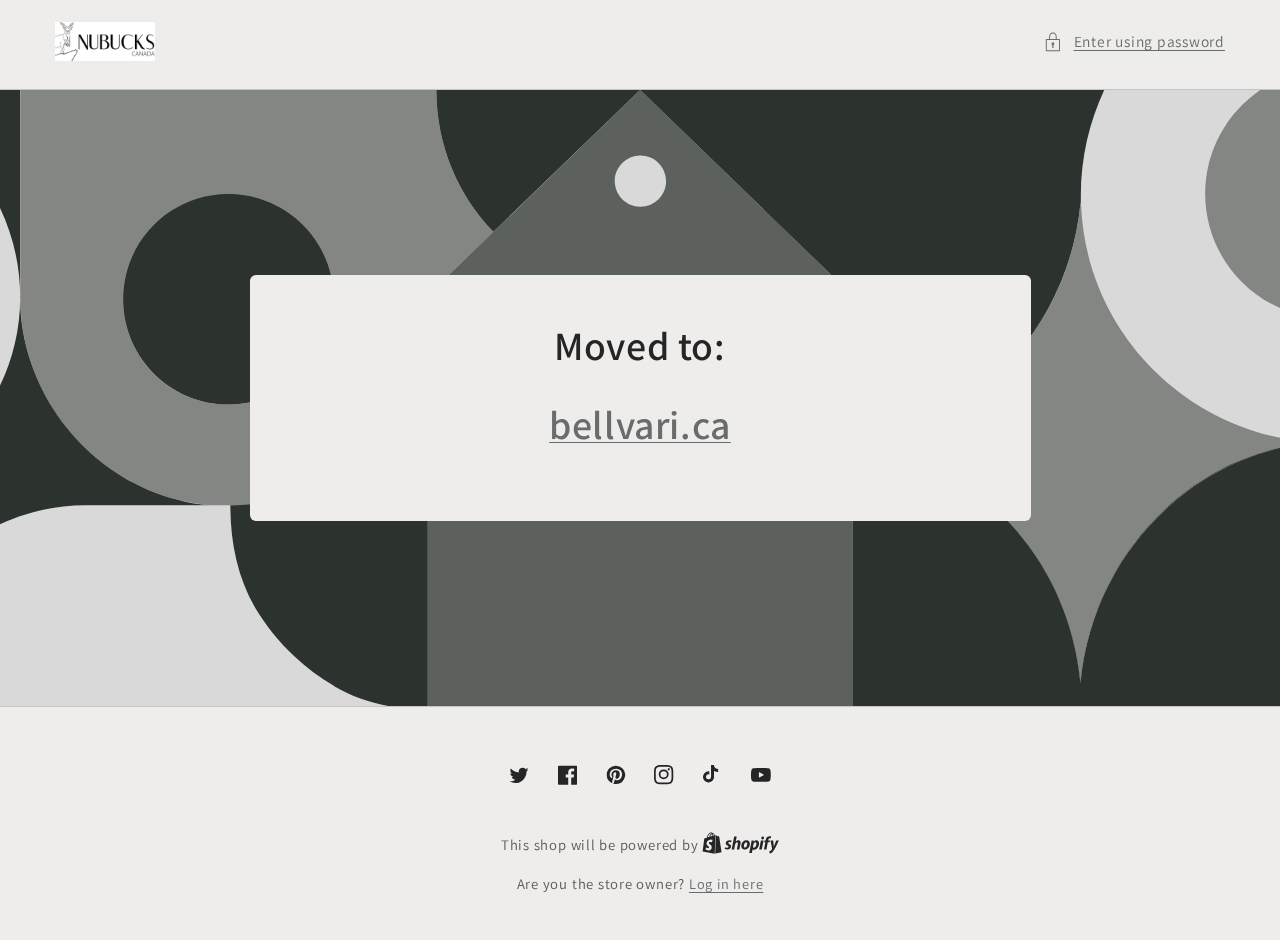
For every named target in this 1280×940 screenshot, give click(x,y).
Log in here (726, 883)
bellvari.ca (640, 424)
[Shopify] (740, 844)
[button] (1134, 41)
